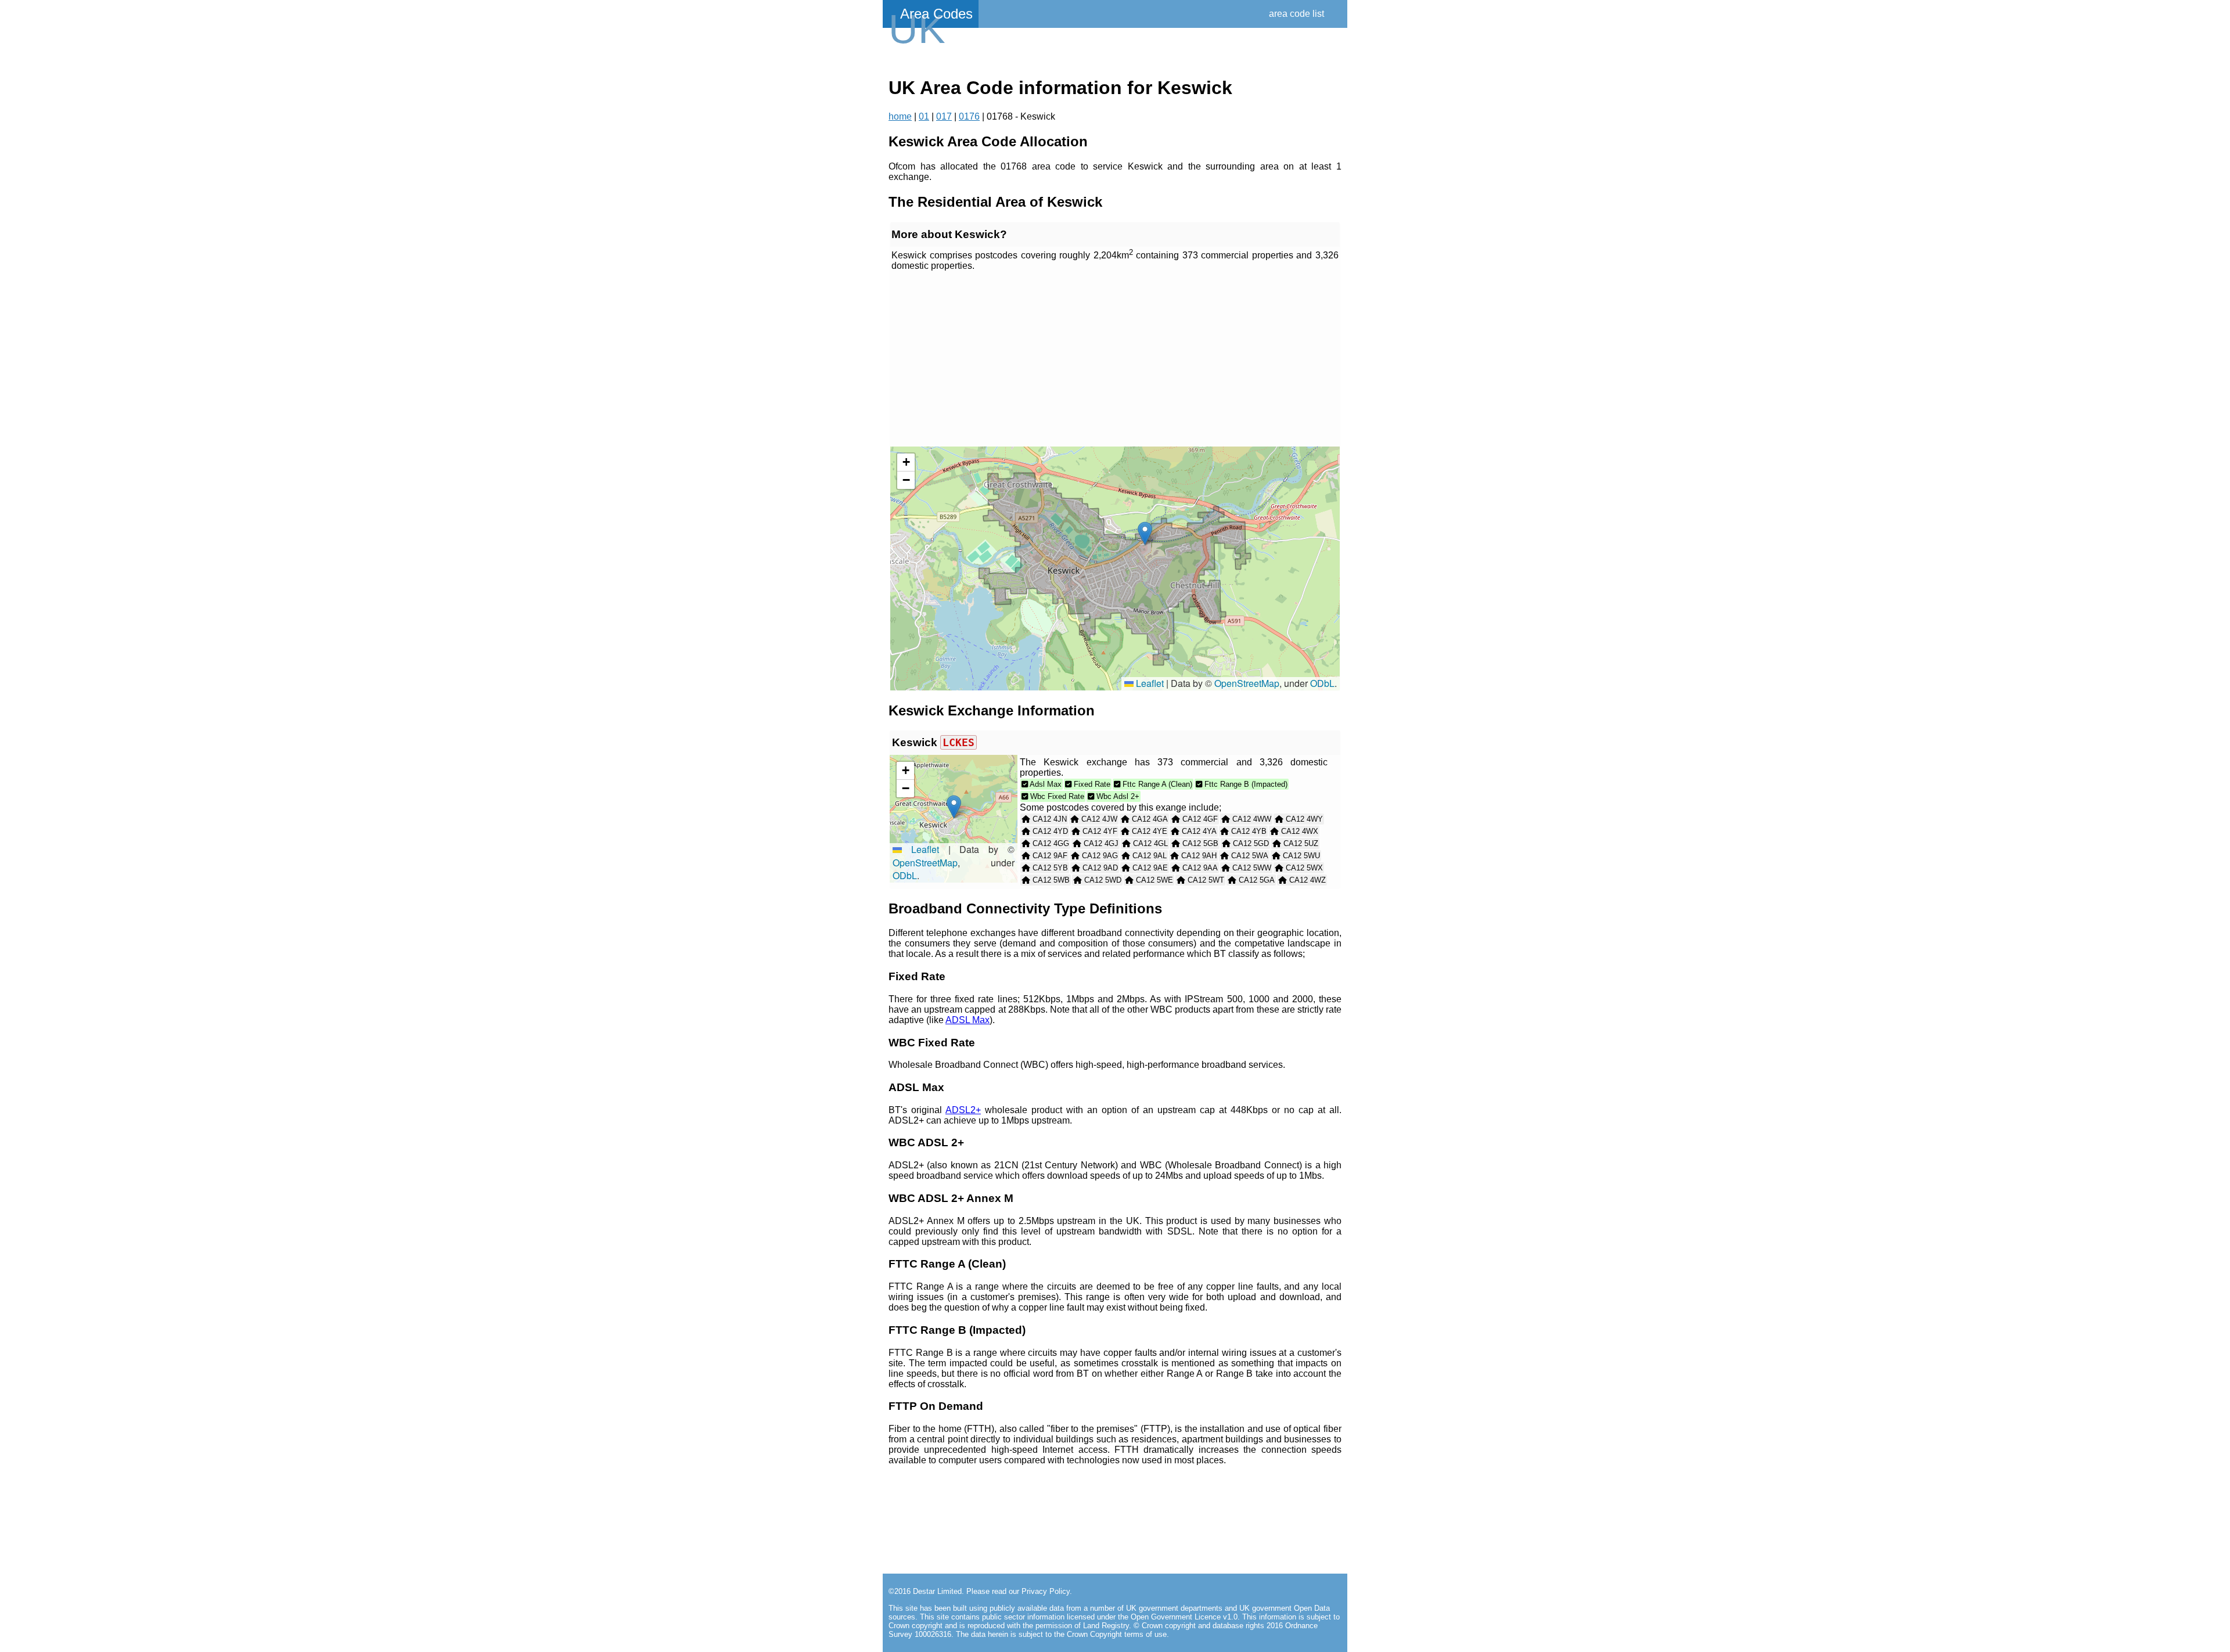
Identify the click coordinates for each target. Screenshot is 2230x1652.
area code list (1296, 14)
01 (924, 116)
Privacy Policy (1046, 1591)
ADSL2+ (963, 1110)
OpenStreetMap (1247, 683)
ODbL (1322, 683)
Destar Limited (937, 1591)
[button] (1145, 533)
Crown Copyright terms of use (1117, 1634)
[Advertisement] (1115, 359)
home (900, 116)
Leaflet (1149, 683)
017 (944, 116)
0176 (969, 116)
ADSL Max (967, 1020)
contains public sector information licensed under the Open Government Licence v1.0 (1094, 1617)
